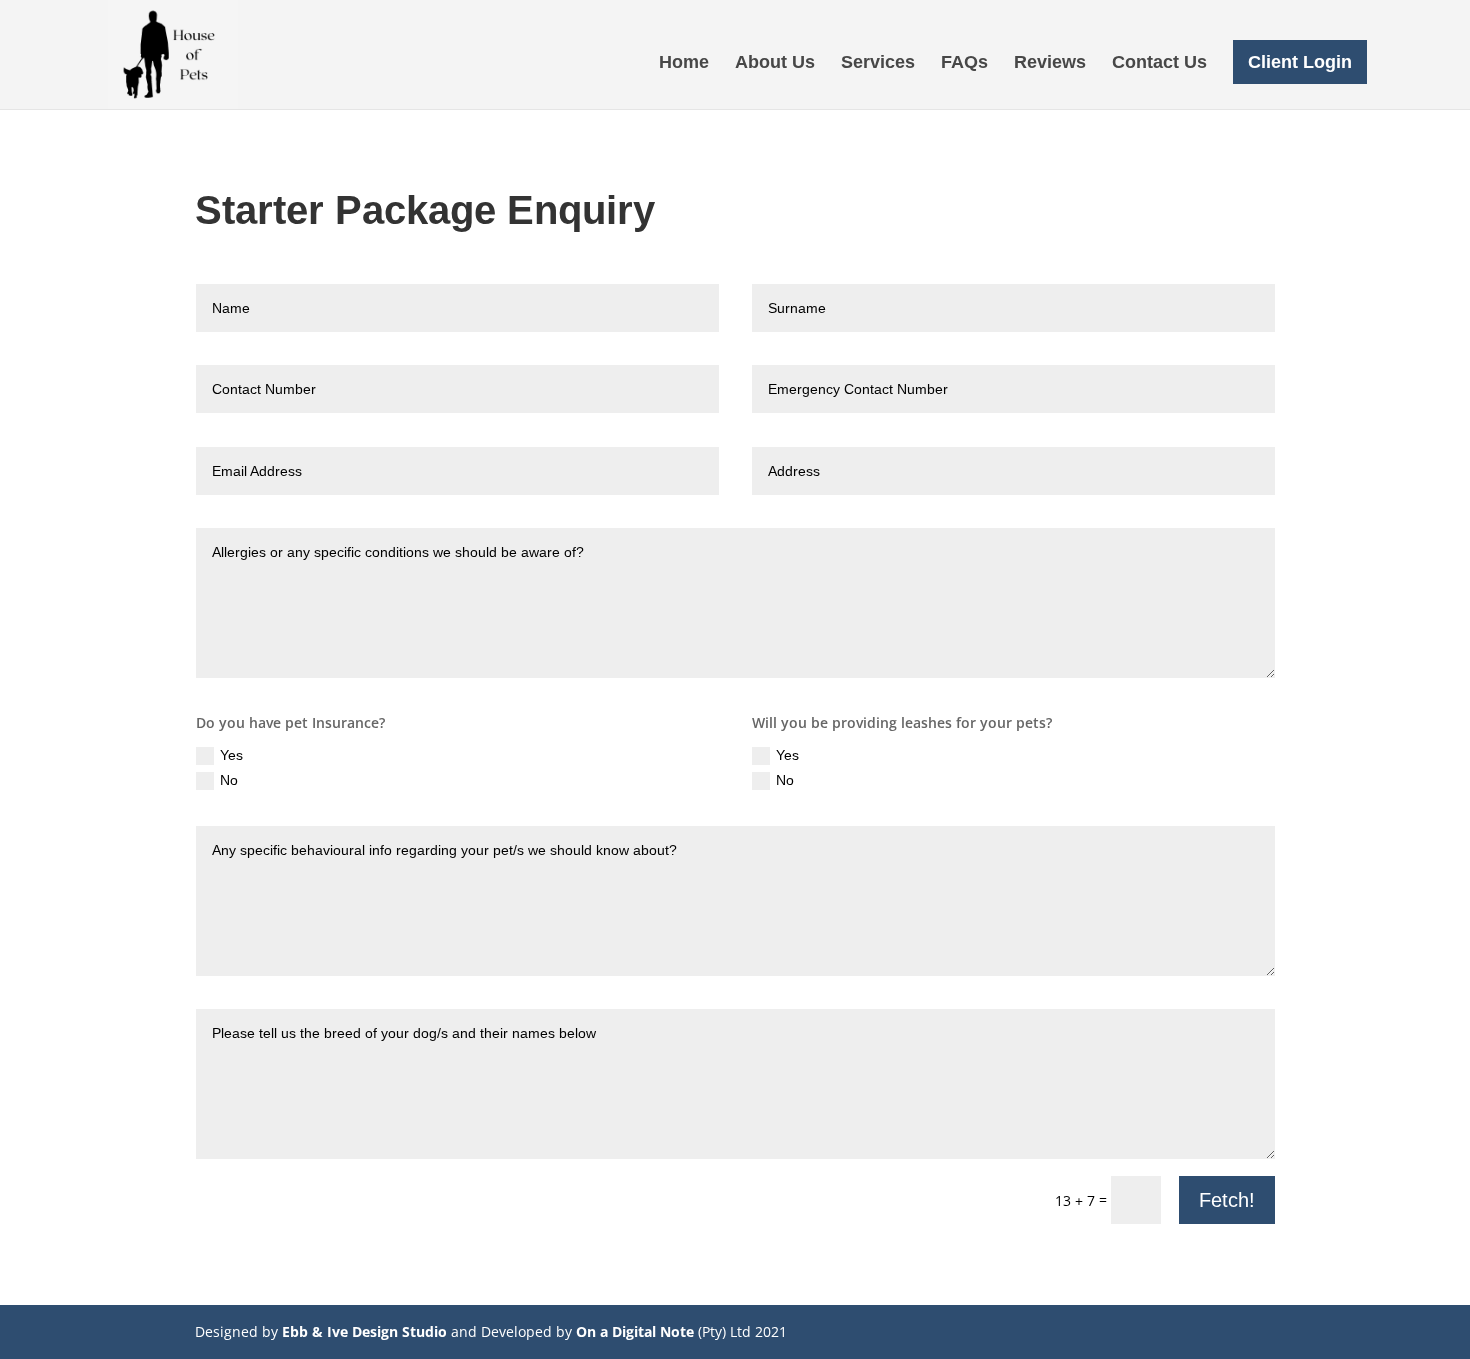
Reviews (1050, 63)
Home (684, 63)
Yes (231, 755)
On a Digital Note (635, 1331)
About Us (775, 63)
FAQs (964, 63)
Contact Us (1159, 63)
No (229, 780)
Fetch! (1227, 1200)
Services (878, 63)
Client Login (1300, 62)
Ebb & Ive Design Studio (364, 1331)
